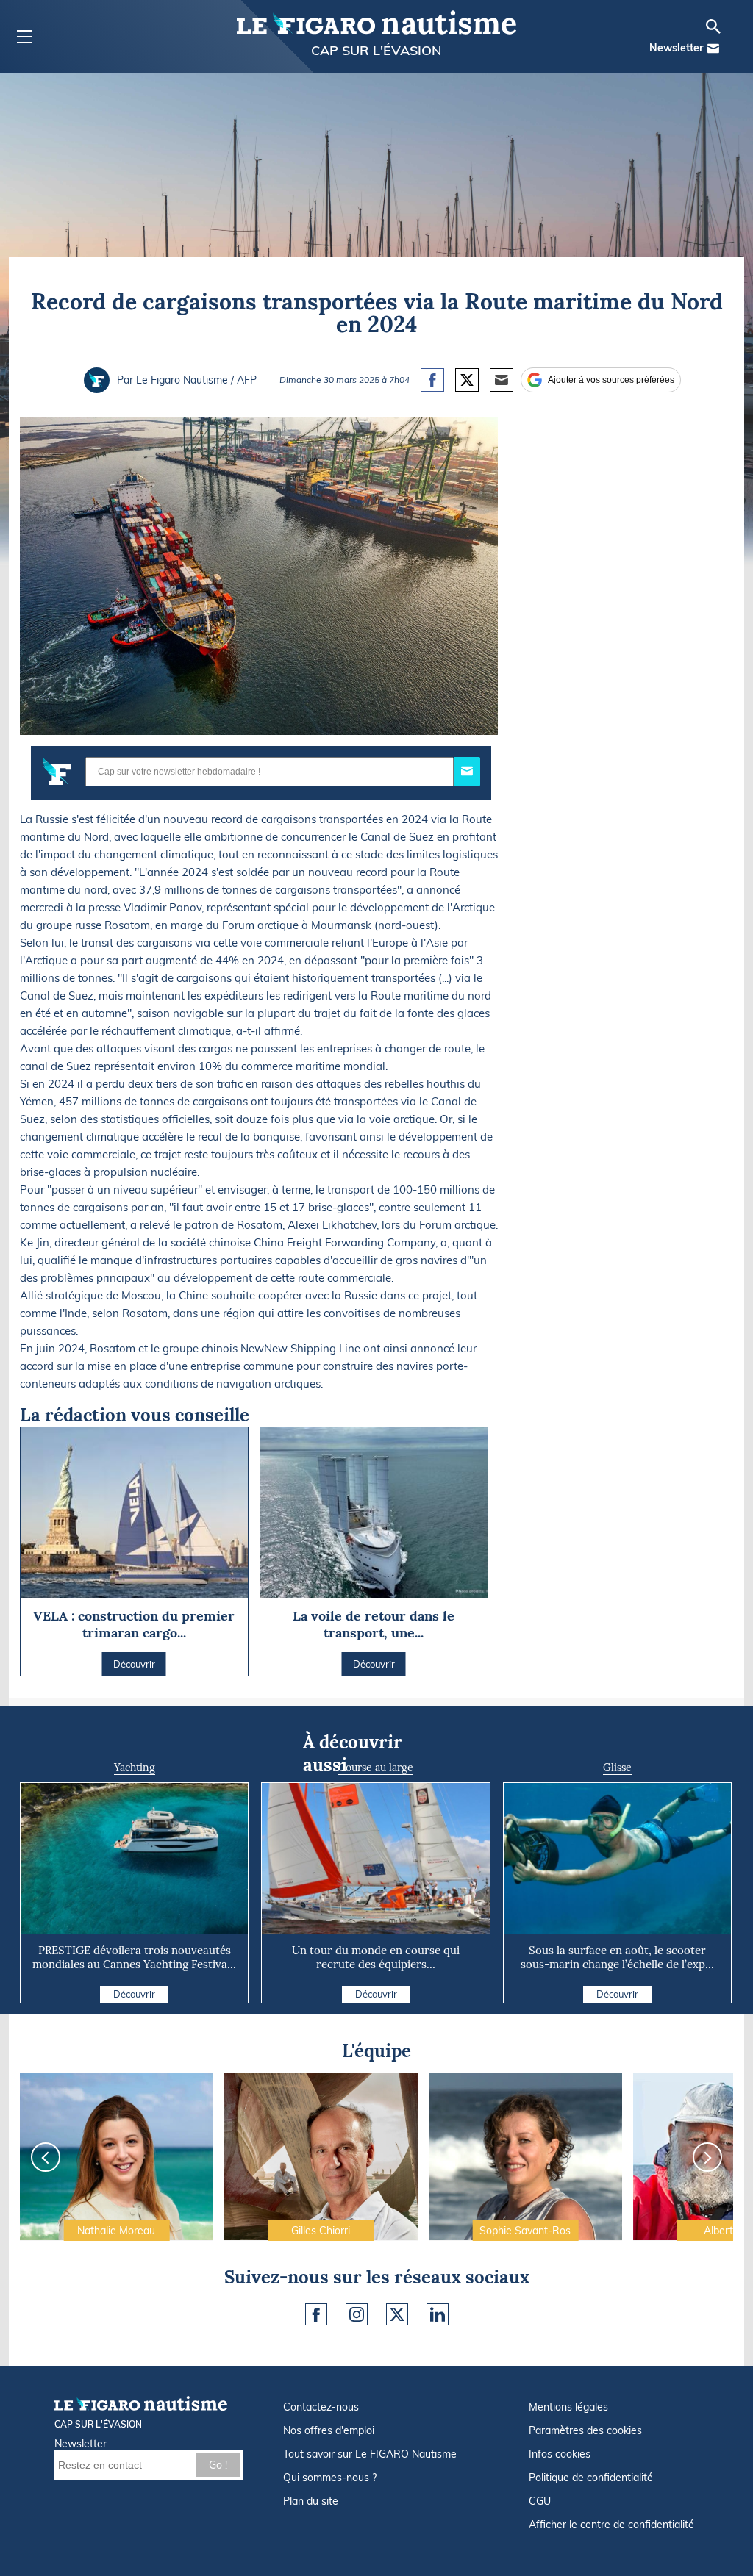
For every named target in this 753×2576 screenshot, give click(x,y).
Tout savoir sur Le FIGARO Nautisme (370, 2454)
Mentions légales (568, 2407)
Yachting (135, 1768)
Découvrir (134, 1994)
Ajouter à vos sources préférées (611, 380)
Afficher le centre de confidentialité (611, 2525)
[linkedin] (438, 2314)
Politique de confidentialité (591, 2478)
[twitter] (397, 2314)
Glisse (617, 1768)
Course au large (376, 1768)
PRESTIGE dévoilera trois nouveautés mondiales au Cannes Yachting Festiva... (134, 1957)
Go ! (218, 2465)
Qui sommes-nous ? (330, 2478)
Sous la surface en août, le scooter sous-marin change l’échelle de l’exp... (617, 1957)
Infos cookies (560, 2454)
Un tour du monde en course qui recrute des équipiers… (376, 1957)
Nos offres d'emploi (329, 2430)
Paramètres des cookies (585, 2430)
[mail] (713, 49)
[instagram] (357, 2314)
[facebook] (316, 2314)
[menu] (24, 37)
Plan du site (311, 2501)
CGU (540, 2501)
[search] (713, 26)
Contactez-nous (321, 2407)
